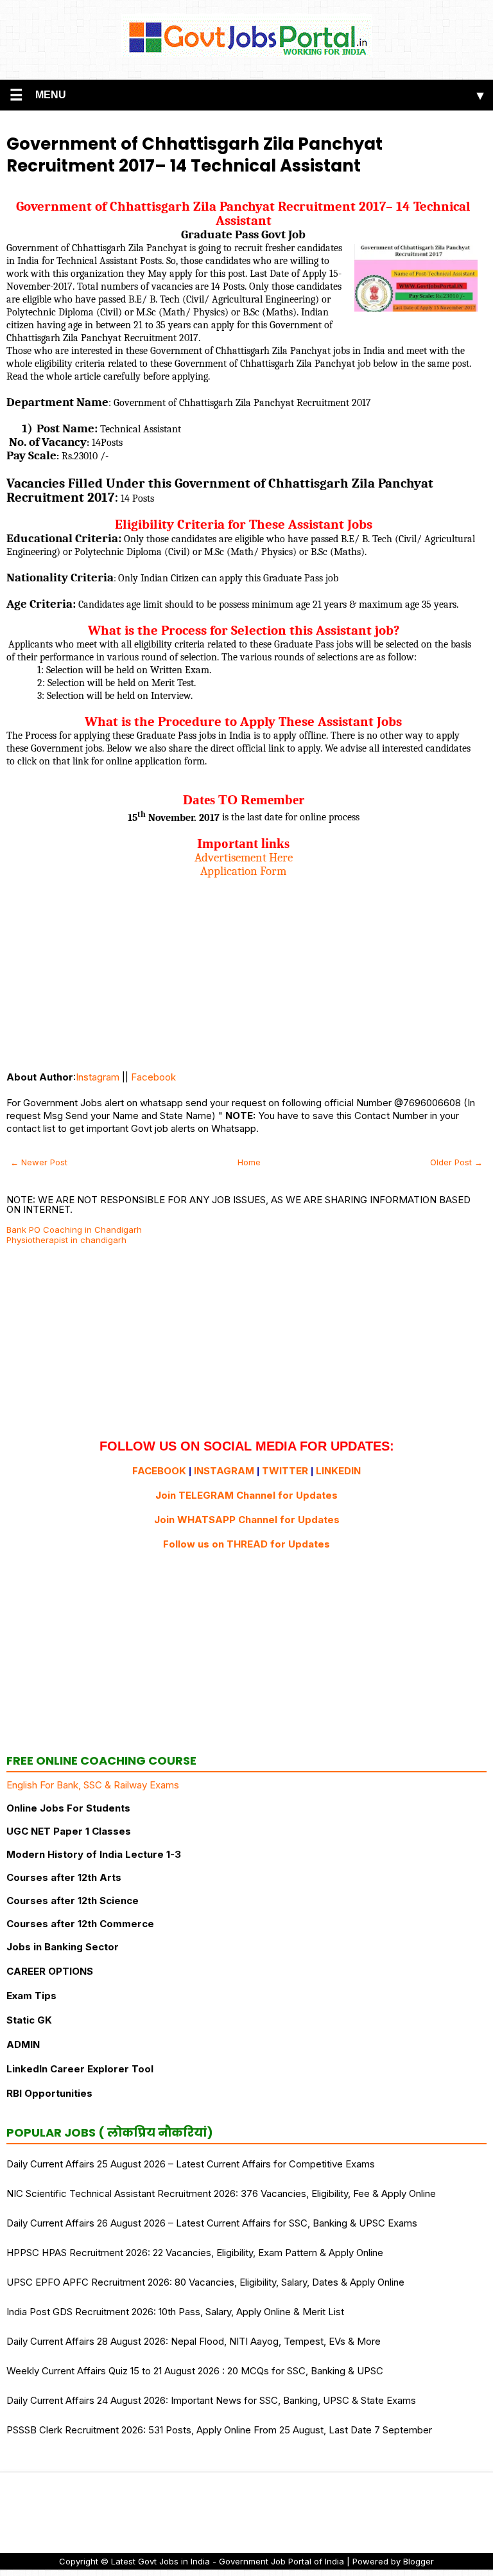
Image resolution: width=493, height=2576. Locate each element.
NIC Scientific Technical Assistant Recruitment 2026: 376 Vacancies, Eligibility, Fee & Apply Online (221, 2193)
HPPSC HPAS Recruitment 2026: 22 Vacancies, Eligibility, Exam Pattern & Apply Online (195, 2253)
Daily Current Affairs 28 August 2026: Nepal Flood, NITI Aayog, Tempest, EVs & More (194, 2341)
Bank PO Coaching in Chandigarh (74, 1230)
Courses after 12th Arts (64, 1877)
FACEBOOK (159, 1471)
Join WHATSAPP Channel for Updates (247, 1520)
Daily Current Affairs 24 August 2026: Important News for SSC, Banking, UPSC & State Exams (211, 2400)
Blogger (419, 2561)
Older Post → (456, 1162)
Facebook (153, 1077)
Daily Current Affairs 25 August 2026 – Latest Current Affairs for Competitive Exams (191, 2164)
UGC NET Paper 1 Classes (69, 1831)
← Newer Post (39, 1162)
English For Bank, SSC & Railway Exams (93, 1785)
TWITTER (285, 1471)
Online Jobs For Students (68, 1808)
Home (249, 1162)
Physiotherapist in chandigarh (66, 1240)
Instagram (98, 1077)
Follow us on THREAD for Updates (246, 1544)
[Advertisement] (243, 968)
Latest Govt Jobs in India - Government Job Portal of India (228, 2561)
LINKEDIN (338, 1471)
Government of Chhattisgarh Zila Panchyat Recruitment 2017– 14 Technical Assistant (195, 155)
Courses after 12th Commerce (80, 1924)
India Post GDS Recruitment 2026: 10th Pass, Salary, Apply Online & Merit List (175, 2312)
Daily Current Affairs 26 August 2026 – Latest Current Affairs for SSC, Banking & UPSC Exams (212, 2223)
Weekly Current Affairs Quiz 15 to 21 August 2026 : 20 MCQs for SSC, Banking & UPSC (195, 2371)
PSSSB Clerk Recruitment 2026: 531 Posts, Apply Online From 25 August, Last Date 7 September (219, 2430)
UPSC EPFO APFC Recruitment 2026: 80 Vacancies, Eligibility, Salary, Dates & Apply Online (205, 2282)
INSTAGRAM (224, 1471)
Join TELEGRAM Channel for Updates (246, 1495)
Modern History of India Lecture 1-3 (94, 1854)
